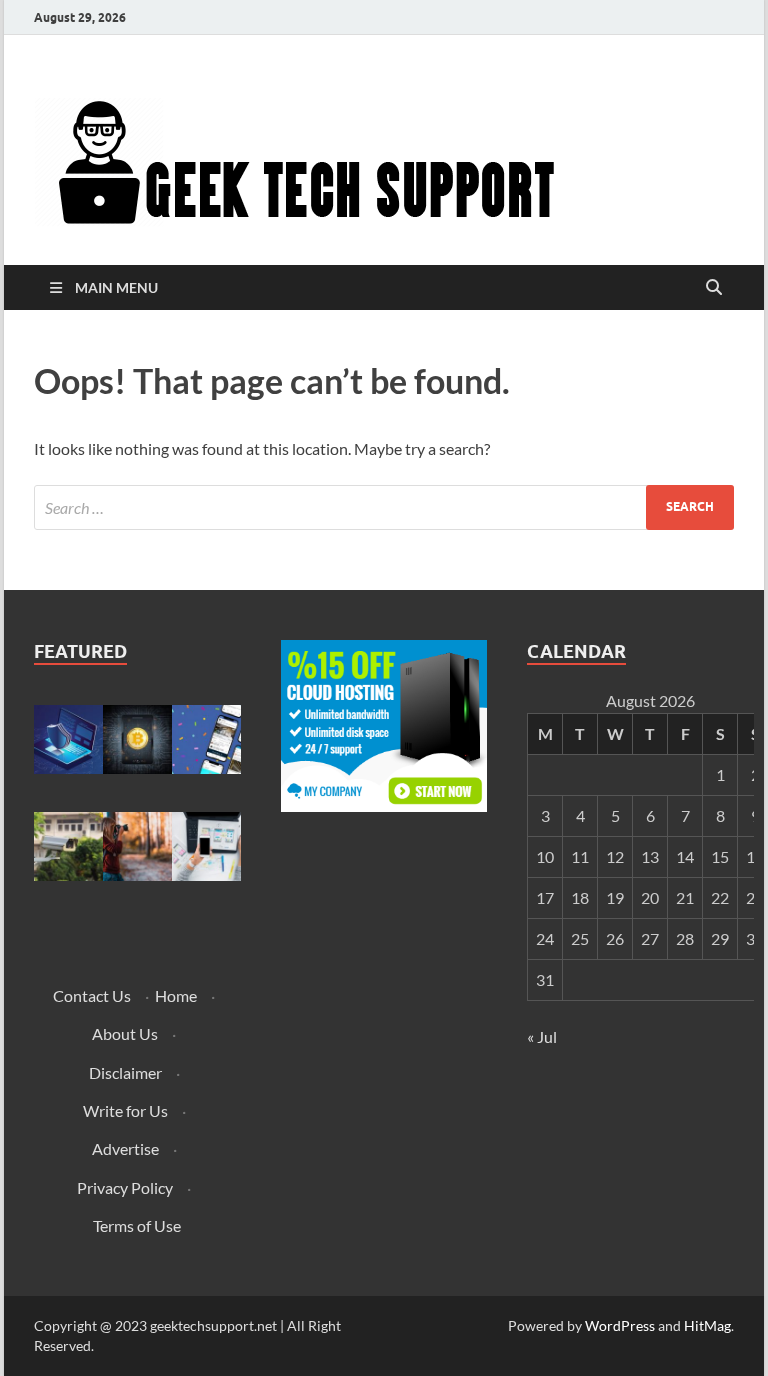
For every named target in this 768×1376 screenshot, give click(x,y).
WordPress (620, 1325)
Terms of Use (137, 1225)
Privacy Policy (125, 1187)
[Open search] (714, 288)
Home (176, 995)
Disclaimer (125, 1072)
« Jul (542, 1036)
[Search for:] (384, 507)
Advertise (125, 1148)
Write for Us (125, 1110)
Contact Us (92, 995)
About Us (125, 1033)
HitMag (707, 1325)
